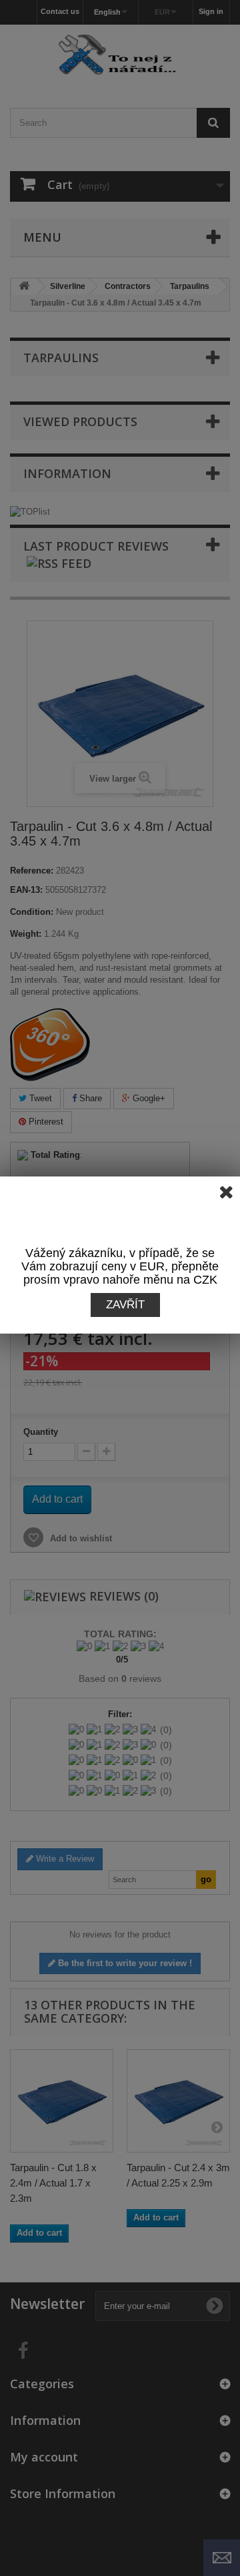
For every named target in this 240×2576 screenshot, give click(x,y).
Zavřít (125, 1305)
